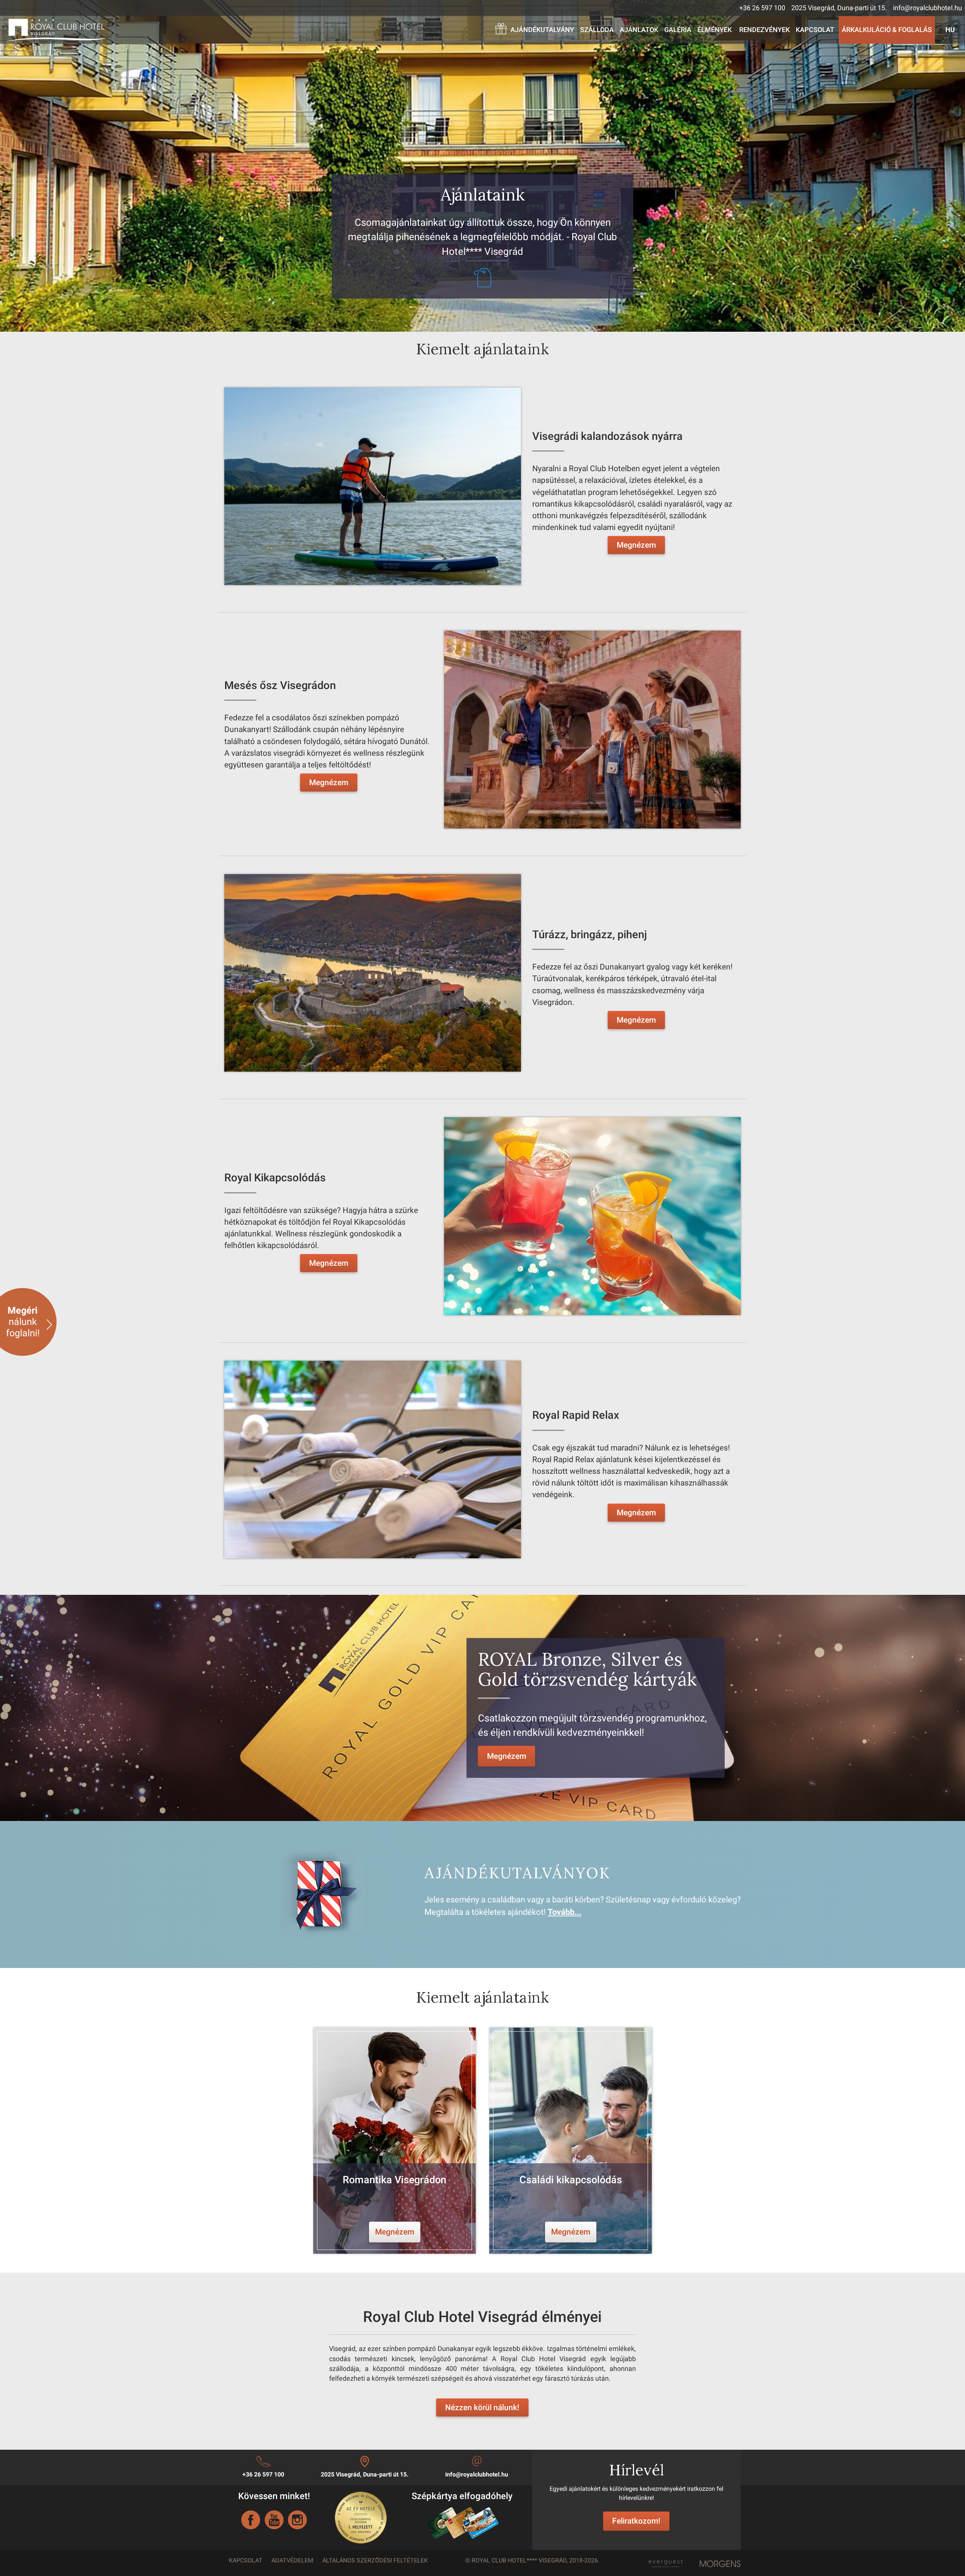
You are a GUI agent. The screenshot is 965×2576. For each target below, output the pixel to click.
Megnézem (636, 545)
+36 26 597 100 (762, 8)
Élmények (715, 30)
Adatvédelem (292, 2560)
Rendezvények (764, 30)
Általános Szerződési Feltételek (375, 2560)
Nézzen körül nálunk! (482, 2408)
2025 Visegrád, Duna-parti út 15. (839, 8)
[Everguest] (665, 2562)
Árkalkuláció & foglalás (887, 30)
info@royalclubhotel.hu (927, 8)
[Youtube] (274, 2520)
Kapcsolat (815, 30)
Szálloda (597, 30)
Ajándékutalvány (542, 30)
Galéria (678, 30)
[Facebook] (251, 2520)
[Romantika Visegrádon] (394, 2141)
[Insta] (297, 2520)
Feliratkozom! (636, 2521)
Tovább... (564, 1912)
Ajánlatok (639, 30)
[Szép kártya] (462, 2522)
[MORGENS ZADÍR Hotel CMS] (720, 2564)
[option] (394, 2141)
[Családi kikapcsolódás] (571, 2141)
